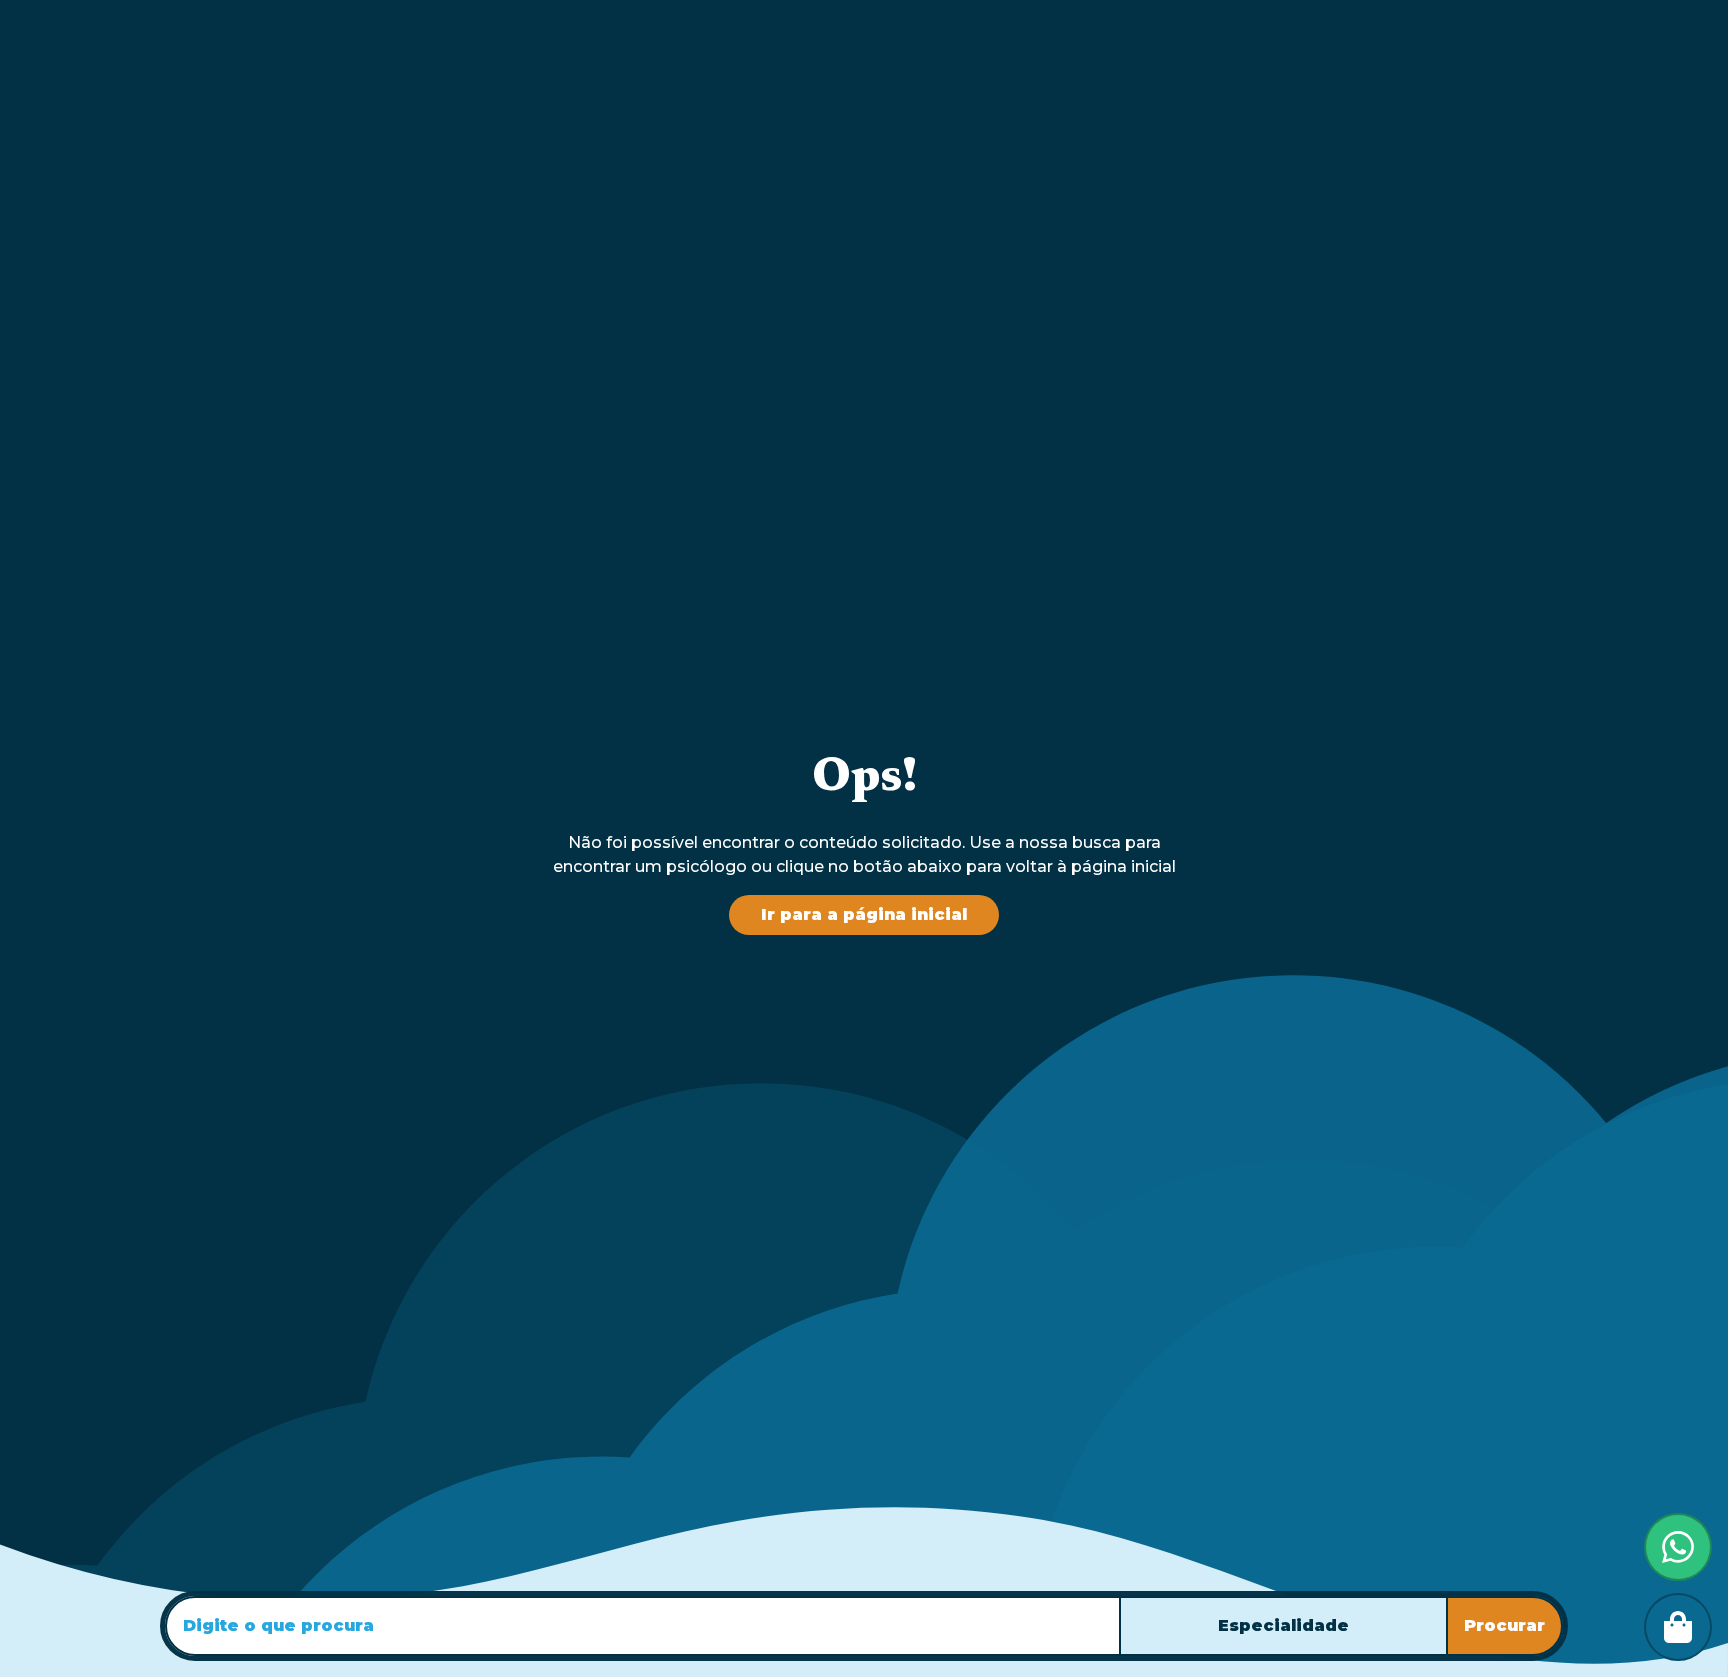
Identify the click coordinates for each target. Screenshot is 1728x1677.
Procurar (1504, 1625)
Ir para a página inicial (864, 914)
